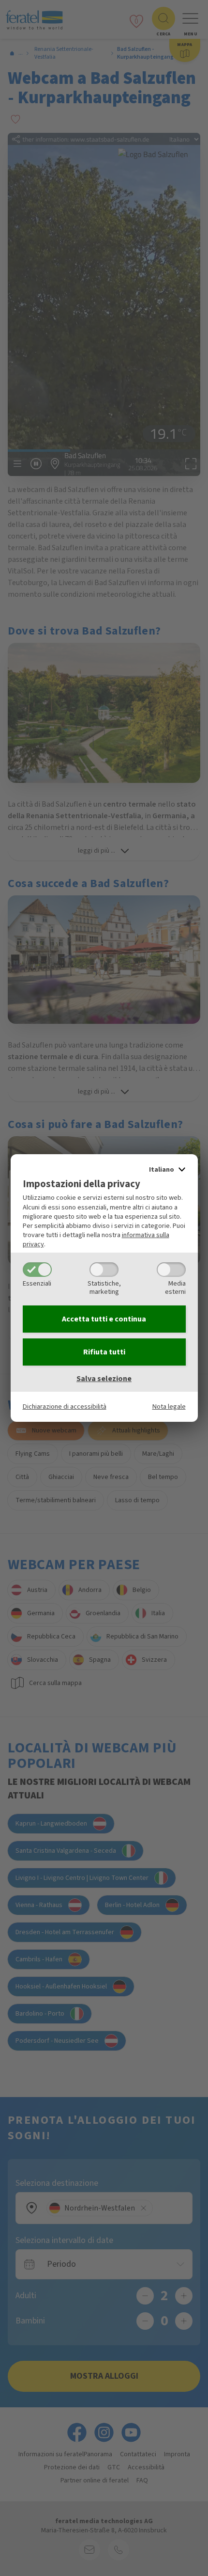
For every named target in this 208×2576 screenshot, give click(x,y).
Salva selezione (104, 1379)
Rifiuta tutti (104, 1352)
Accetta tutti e (104, 1319)
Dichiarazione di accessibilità (65, 1407)
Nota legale (169, 1407)
